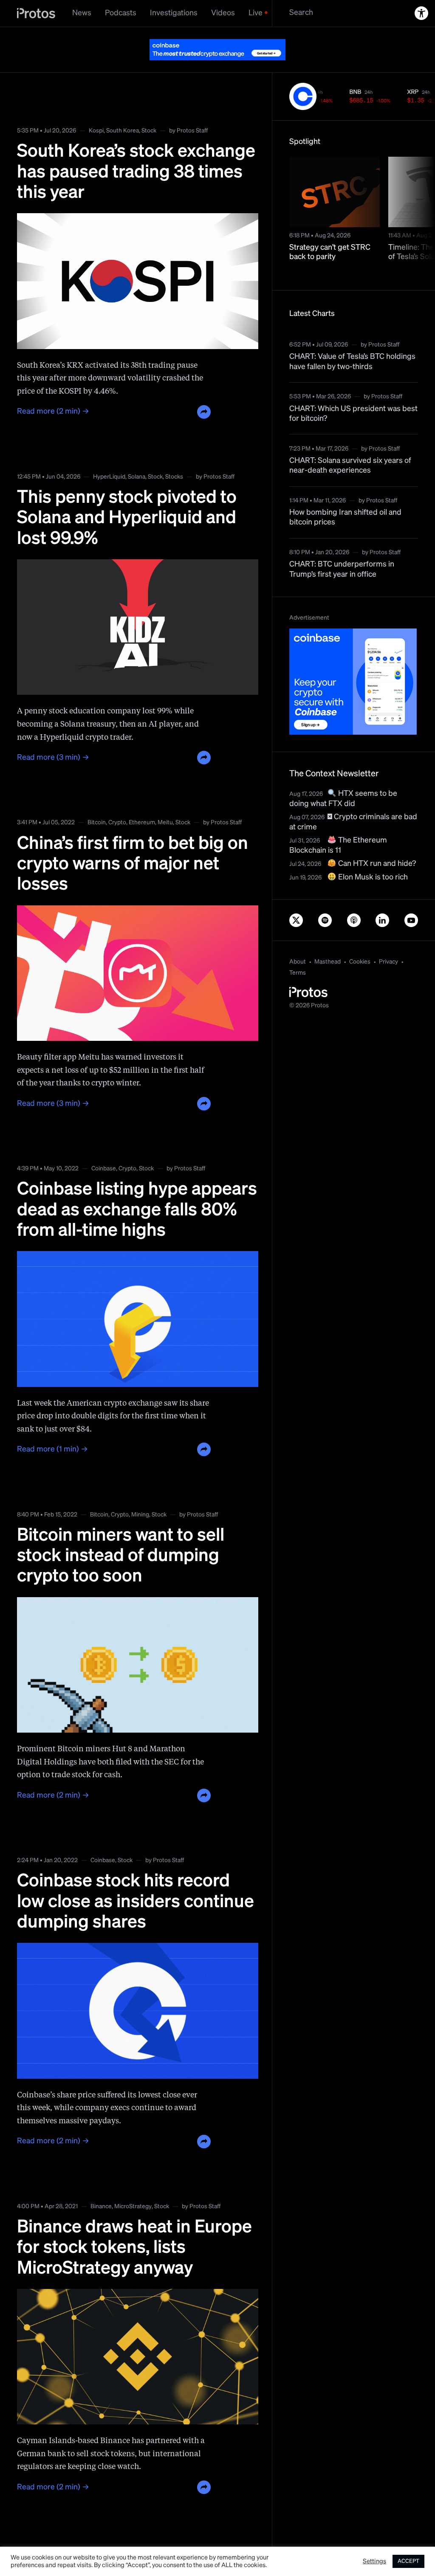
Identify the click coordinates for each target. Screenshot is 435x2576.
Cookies (360, 941)
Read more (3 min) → (53, 736)
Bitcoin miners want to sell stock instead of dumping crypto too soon (121, 1535)
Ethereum (142, 801)
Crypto (117, 801)
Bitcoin (97, 801)
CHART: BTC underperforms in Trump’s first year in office (342, 548)
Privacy (388, 941)
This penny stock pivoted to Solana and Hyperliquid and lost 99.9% (127, 497)
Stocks (174, 456)
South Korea (123, 110)
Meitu (165, 801)
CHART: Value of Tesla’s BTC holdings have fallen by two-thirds (352, 340)
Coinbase (104, 1147)
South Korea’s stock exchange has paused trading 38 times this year (136, 151)
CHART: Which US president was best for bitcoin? (353, 393)
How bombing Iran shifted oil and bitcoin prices (345, 496)
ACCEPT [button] (408, 2561)
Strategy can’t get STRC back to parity (330, 231)
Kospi (96, 110)
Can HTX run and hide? (376, 843)
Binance (101, 2185)
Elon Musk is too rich (372, 856)
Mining (140, 1494)
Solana (137, 456)
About (298, 941)
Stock (149, 110)
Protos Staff (192, 110)
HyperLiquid (109, 456)
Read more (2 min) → (53, 390)
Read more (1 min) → (52, 1428)
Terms (298, 952)
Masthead (328, 941)
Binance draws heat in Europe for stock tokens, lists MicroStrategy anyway (134, 2227)
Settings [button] (374, 2562)
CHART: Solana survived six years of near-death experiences (350, 444)
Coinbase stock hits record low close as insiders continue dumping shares (136, 1881)
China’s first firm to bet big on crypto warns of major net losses (133, 843)
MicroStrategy (133, 2185)
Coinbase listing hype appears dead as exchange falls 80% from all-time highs (137, 1189)
